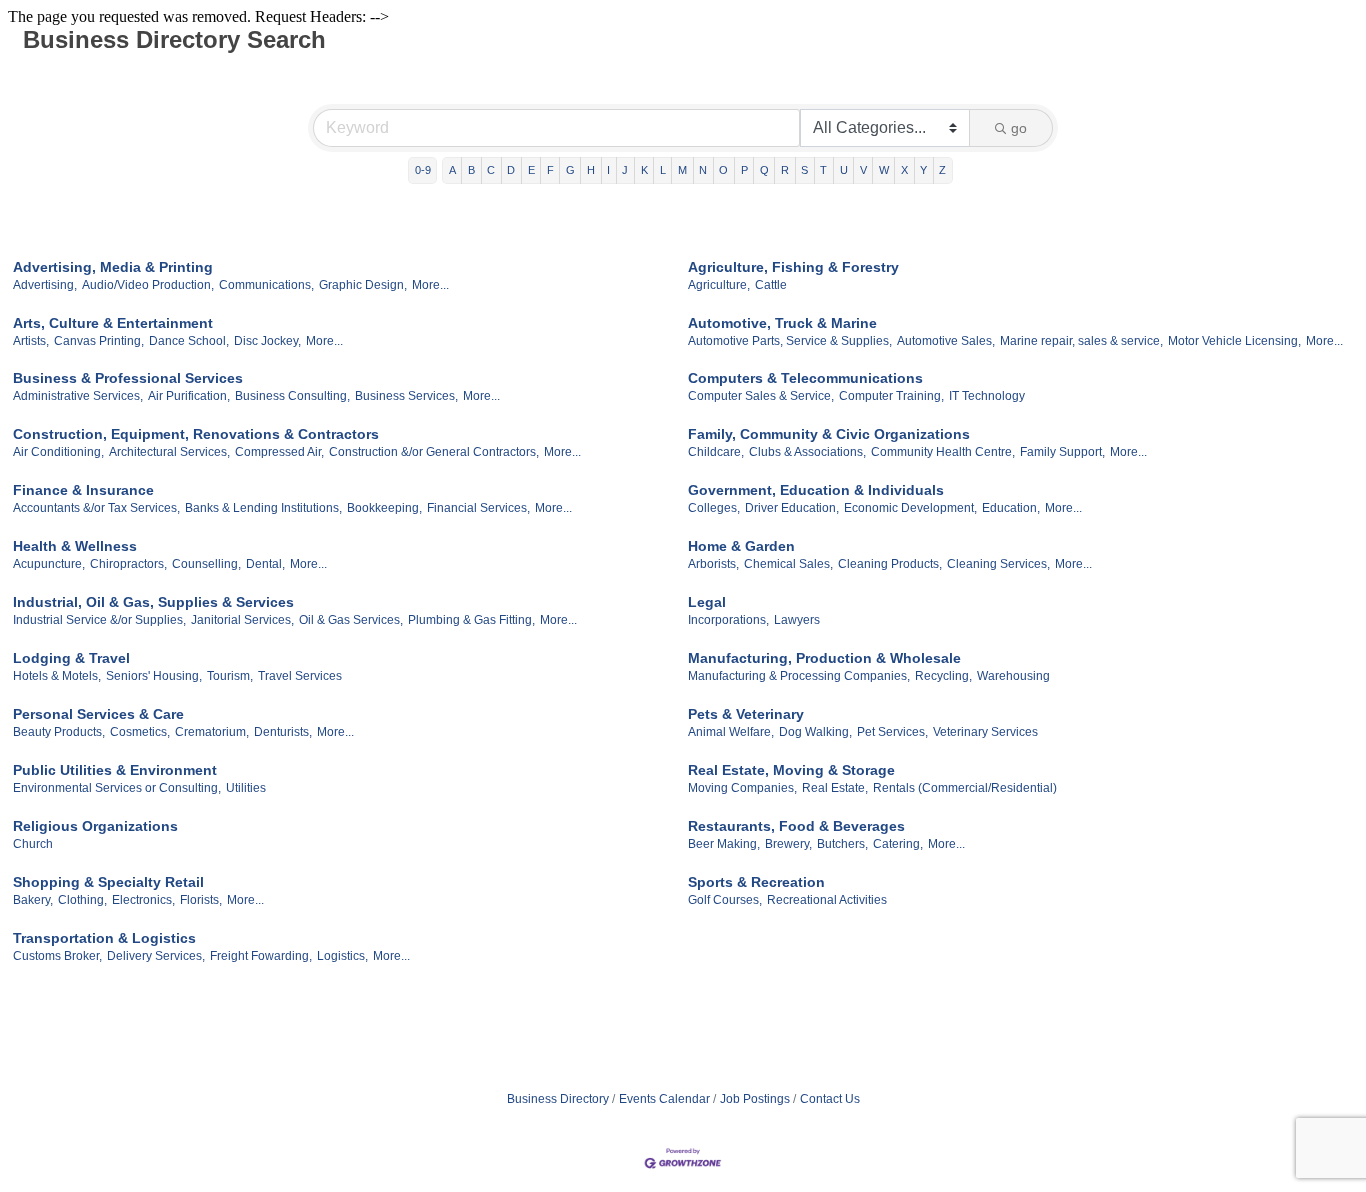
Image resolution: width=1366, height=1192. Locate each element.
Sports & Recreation (756, 882)
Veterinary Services (985, 732)
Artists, (31, 341)
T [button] (823, 170)
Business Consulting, (292, 396)
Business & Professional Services (128, 378)
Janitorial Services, (242, 620)
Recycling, (943, 676)
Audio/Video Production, (148, 285)
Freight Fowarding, (261, 956)
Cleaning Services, (998, 564)
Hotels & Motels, (57, 676)
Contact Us (830, 1099)
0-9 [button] (423, 170)
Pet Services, (892, 732)
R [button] (785, 170)
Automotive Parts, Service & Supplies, (790, 341)
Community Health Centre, (943, 452)
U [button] (844, 170)
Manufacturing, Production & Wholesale (824, 658)
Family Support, (1062, 452)
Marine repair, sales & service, (1081, 341)
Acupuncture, (49, 564)
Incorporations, (728, 620)
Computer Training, (891, 396)
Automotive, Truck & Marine (782, 323)
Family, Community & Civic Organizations (829, 434)
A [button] (452, 170)
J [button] (625, 170)
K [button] (644, 170)
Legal (707, 602)
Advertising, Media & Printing (113, 267)
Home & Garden (741, 546)
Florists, (201, 900)
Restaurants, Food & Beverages (796, 826)
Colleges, (714, 508)
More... (430, 285)
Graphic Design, (363, 285)
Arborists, (713, 564)
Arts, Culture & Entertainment (113, 323)
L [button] (663, 170)
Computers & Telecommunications (805, 378)
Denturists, (283, 732)
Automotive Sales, (946, 341)
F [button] (550, 170)
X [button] (904, 170)
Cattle (771, 285)
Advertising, (45, 285)
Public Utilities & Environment (115, 770)
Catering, (898, 844)
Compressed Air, (279, 452)
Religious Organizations (95, 826)
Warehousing (1013, 676)
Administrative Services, (78, 396)
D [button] (511, 170)
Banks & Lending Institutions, (263, 508)
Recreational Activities (827, 900)
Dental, (265, 564)
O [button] (723, 170)
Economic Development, (910, 508)
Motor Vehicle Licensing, (1234, 341)
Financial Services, (478, 508)
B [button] (471, 170)
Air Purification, (189, 396)
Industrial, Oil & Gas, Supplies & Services (153, 602)
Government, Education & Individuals (816, 490)
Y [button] (923, 170)
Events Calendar (664, 1099)
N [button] (703, 170)
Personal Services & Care (98, 714)
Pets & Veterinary (746, 714)
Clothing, (82, 900)
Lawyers (797, 620)
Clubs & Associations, (807, 452)
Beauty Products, (59, 732)
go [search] (1019, 128)
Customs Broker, (57, 956)
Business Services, (406, 396)
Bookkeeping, (384, 508)
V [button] (863, 170)
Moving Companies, (742, 788)
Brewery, (788, 844)
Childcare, (716, 452)
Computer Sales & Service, (761, 396)
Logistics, (342, 956)
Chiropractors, (128, 564)
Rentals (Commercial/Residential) (965, 788)
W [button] (884, 170)
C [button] (491, 170)
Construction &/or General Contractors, (434, 452)
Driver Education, (792, 508)
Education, (1011, 508)
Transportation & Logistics (104, 938)
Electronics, (143, 900)
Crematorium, (212, 732)
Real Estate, (835, 788)
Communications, (266, 285)
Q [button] (764, 170)
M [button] (682, 170)
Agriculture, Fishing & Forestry (793, 267)
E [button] (531, 170)
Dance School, (189, 341)
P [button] (744, 170)
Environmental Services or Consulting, (117, 788)
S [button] (804, 170)
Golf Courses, (725, 900)
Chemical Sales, (788, 564)
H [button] (591, 170)
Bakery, (33, 900)
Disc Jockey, (267, 341)
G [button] (570, 170)
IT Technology (987, 396)
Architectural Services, (169, 452)
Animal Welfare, (731, 732)
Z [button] (942, 170)
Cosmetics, (140, 732)
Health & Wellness (75, 546)
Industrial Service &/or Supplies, (99, 620)
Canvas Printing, (99, 341)
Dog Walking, (815, 732)
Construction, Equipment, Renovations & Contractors (196, 434)
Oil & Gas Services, (351, 620)
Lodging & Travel (71, 658)
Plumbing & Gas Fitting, (471, 620)
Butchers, (842, 844)
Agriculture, (719, 285)
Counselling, (206, 564)
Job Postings (755, 1099)
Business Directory (558, 1099)
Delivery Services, (156, 956)
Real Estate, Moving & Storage (791, 770)
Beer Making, (724, 844)
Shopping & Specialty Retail (108, 882)
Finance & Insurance (83, 490)
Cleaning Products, (890, 564)
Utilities (246, 788)
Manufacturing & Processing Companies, (799, 676)
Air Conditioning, (58, 452)
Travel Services (300, 676)
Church (33, 844)
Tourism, (230, 676)
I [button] (608, 170)
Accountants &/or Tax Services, (96, 508)
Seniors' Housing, (154, 676)
